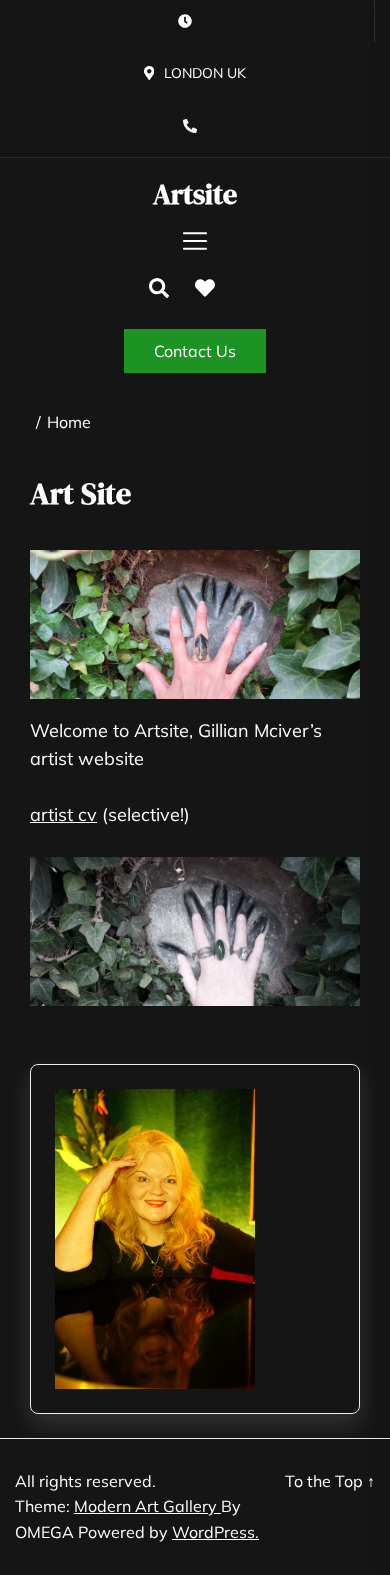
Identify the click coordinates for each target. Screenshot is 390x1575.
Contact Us (195, 351)
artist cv (63, 814)
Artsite (195, 195)
